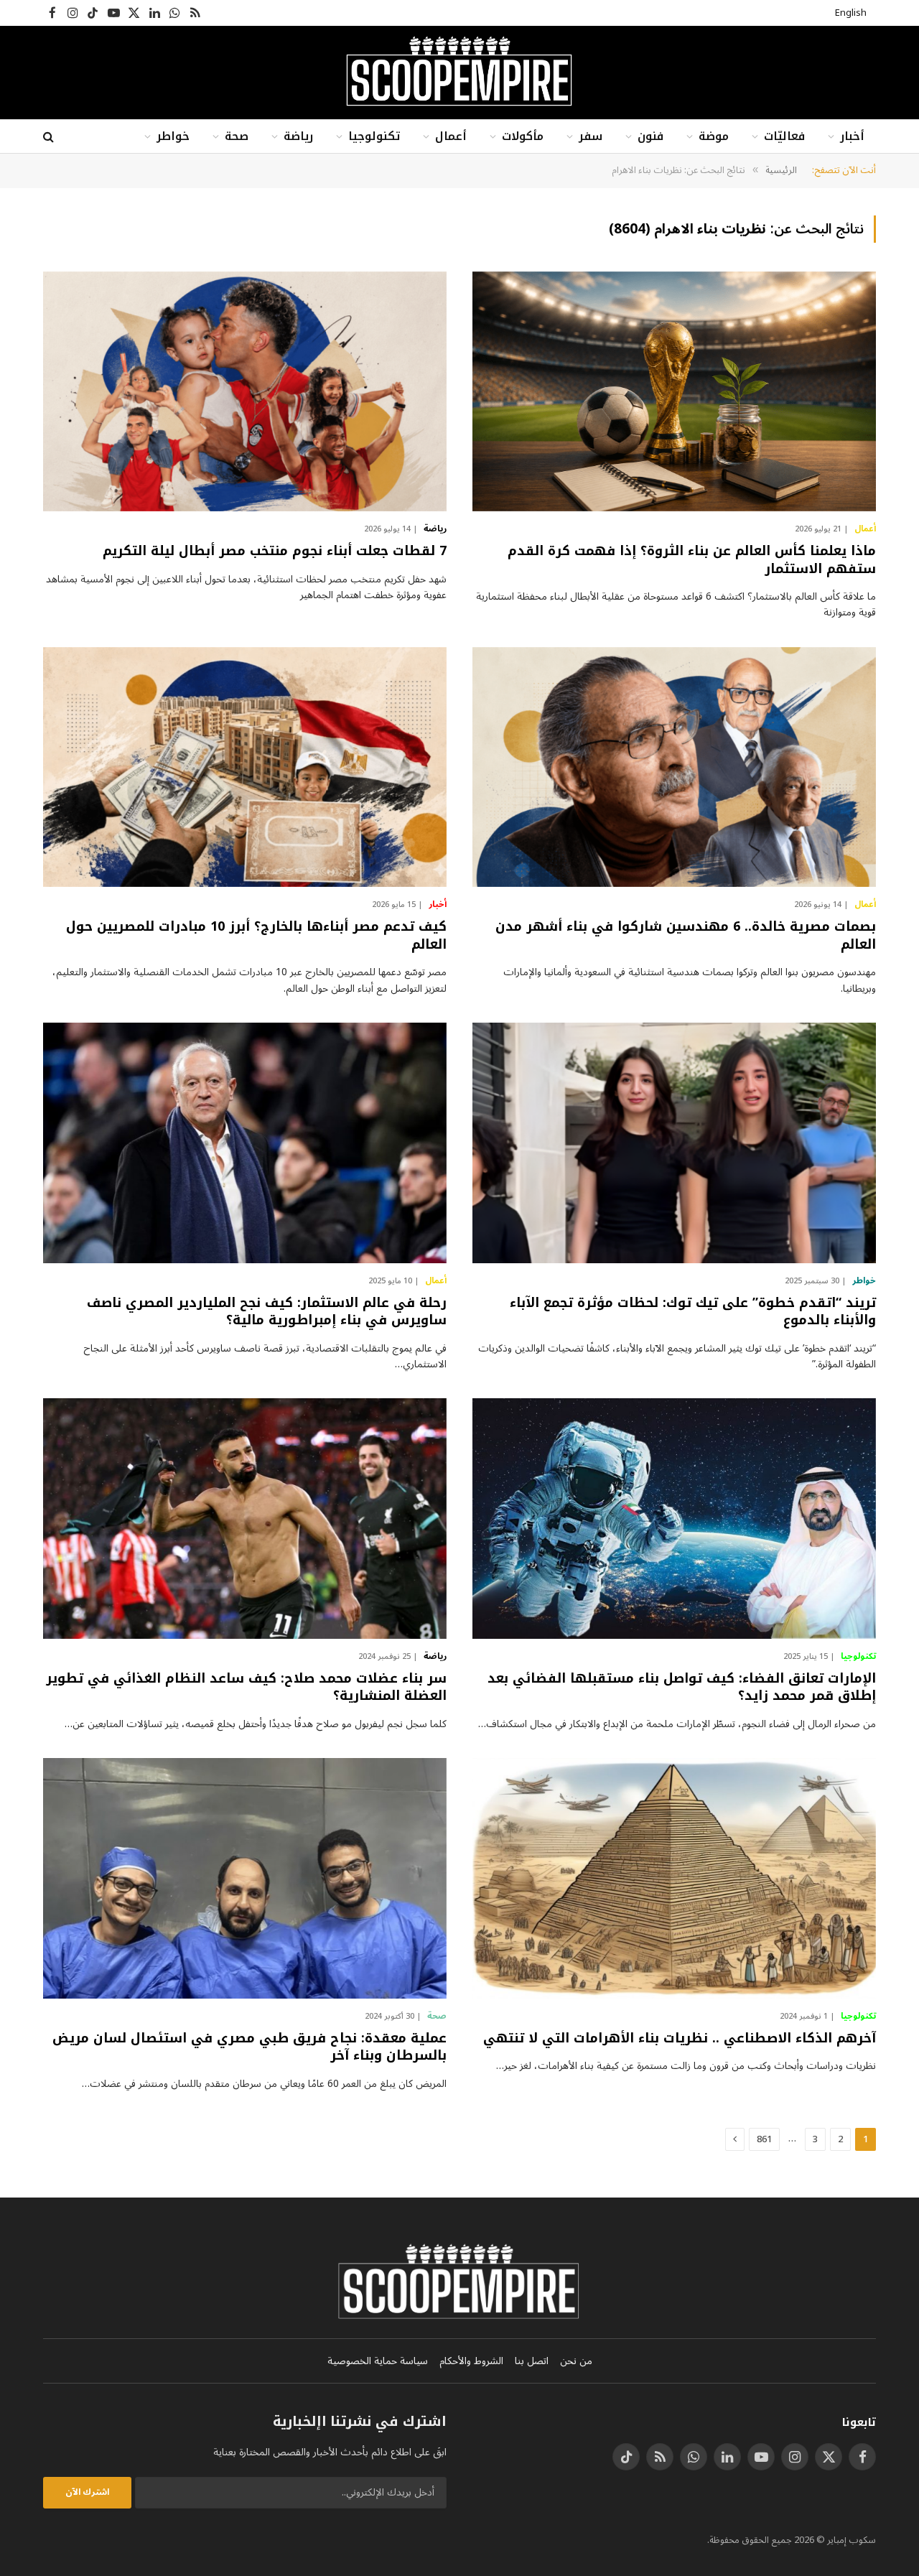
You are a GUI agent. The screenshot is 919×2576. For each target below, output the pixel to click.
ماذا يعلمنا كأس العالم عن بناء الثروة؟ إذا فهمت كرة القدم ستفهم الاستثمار (692, 560)
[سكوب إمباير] (459, 73)
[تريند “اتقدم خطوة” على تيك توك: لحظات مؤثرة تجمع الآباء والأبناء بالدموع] (674, 1143)
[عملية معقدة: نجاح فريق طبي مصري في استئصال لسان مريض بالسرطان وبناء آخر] (245, 1878)
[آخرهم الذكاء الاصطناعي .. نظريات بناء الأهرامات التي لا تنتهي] (674, 1878)
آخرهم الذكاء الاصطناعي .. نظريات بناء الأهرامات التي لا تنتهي (680, 2038)
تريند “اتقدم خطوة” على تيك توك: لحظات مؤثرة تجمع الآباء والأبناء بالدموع (693, 1312)
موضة (714, 136)
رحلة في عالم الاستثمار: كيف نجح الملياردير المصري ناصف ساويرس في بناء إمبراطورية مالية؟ (267, 1312)
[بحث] (50, 137)
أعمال (451, 136)
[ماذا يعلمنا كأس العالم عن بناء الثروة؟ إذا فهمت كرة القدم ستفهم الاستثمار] (674, 392)
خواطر (173, 136)
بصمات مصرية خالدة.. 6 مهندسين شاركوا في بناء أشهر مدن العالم (686, 935)
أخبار (852, 136)
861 (764, 2139)
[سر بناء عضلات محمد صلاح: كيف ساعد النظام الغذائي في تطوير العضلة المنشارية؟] (245, 1519)
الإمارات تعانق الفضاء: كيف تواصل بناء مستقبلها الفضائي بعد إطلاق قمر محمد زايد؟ (682, 1687)
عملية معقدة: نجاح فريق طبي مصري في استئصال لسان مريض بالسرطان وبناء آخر (249, 2047)
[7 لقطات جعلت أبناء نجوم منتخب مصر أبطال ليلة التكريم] (245, 392)
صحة (237, 136)
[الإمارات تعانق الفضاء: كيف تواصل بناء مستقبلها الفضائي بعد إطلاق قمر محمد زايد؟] (674, 1519)
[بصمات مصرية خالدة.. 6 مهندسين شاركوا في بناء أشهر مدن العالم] (674, 767)
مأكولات (523, 136)
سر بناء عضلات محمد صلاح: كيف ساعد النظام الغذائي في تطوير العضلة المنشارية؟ (246, 1687)
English (851, 13)
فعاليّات (784, 136)
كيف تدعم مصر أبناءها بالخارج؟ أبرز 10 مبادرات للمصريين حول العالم (256, 935)
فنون (650, 136)
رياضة (298, 136)
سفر (591, 136)
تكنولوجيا (374, 136)
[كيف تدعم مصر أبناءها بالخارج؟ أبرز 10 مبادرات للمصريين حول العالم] (245, 767)
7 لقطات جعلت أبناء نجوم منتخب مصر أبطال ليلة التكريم (275, 551)
